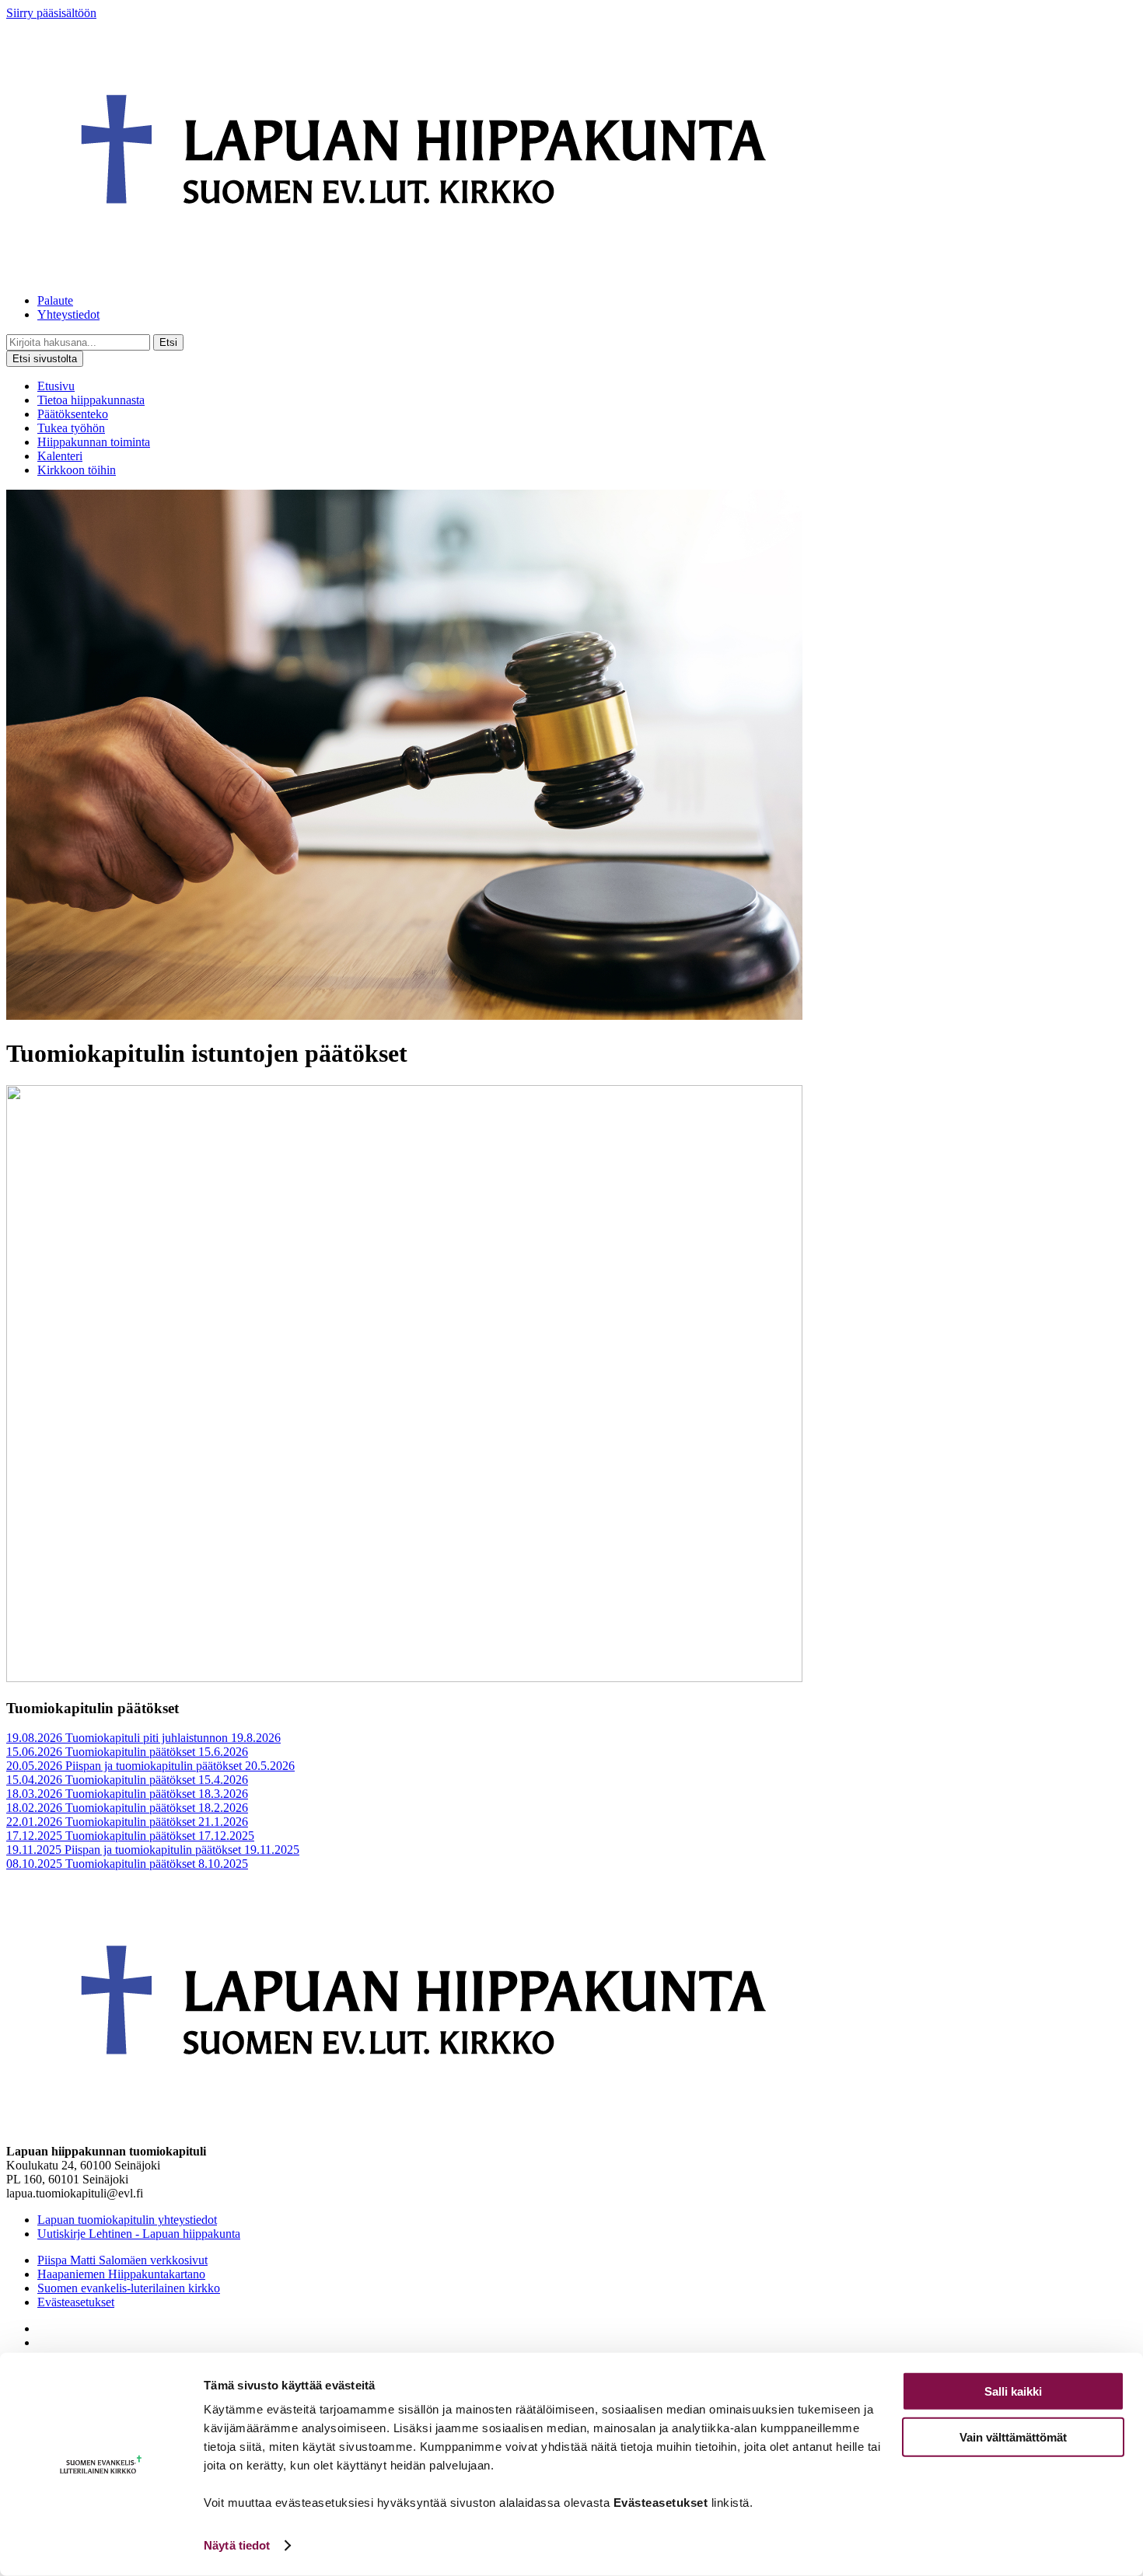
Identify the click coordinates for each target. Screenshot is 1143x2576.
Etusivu (56, 386)
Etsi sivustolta (45, 359)
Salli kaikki (1013, 2391)
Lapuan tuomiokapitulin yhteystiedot (127, 2220)
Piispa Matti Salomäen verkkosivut (122, 2260)
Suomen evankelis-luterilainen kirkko (129, 2288)
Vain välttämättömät (1013, 2436)
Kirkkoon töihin (77, 470)
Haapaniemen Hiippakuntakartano (121, 2274)
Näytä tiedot (237, 2545)
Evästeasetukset (76, 2302)
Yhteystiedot (68, 314)
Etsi (168, 342)
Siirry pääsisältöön (51, 13)
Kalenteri (60, 456)
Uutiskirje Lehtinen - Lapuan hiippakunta (139, 2234)
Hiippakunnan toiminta (94, 442)
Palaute (55, 300)
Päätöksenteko (73, 414)
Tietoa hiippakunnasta (91, 400)
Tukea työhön (71, 428)
